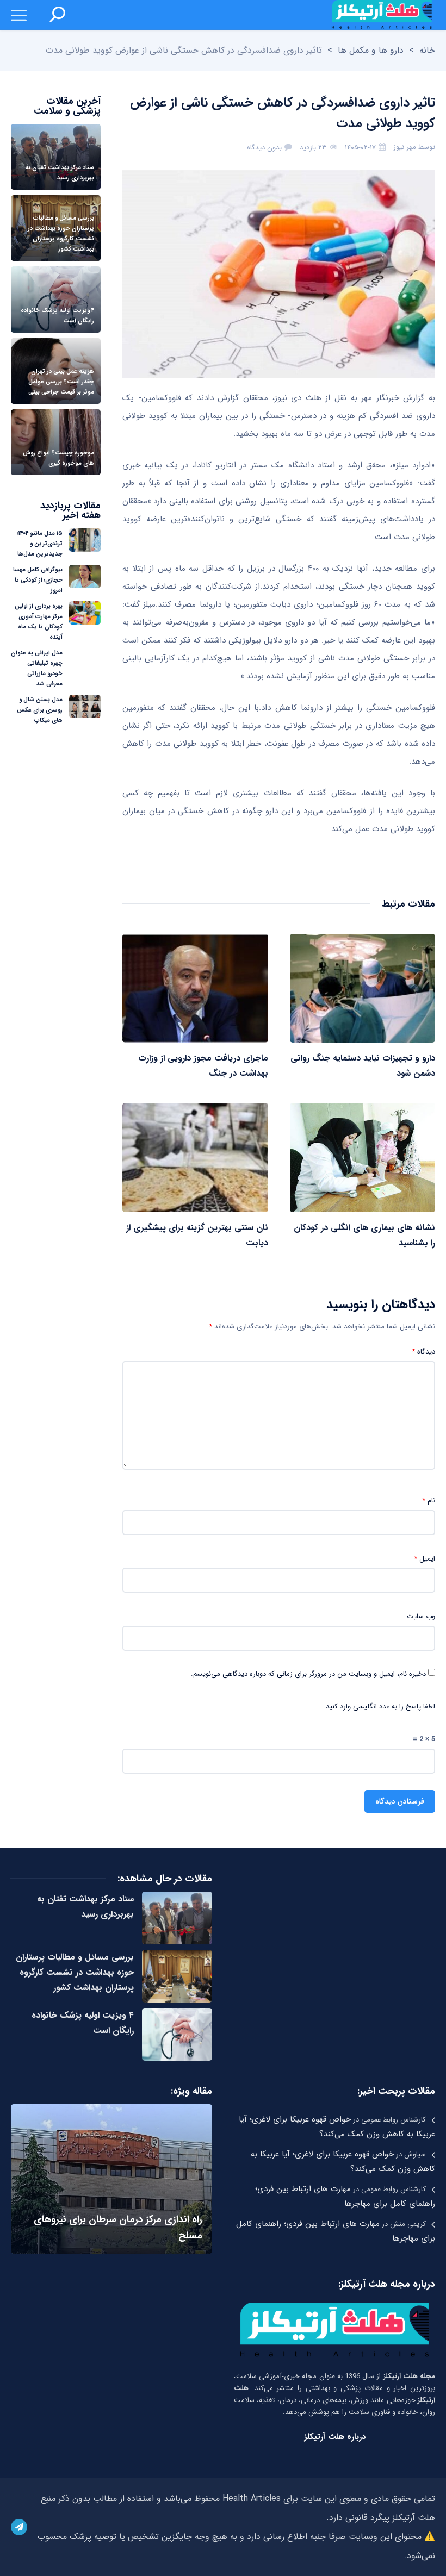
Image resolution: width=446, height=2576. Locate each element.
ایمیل (425, 1559)
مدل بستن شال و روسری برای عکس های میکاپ (40, 710)
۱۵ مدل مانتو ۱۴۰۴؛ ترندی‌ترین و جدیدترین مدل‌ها (40, 544)
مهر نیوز (405, 147)
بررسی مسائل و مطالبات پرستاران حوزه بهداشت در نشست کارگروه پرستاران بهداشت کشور (75, 1972)
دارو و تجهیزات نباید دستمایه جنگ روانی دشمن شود (363, 1066)
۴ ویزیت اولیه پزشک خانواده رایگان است (83, 2023)
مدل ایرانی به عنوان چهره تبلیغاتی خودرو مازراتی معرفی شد (37, 669)
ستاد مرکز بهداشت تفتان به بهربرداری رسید (85, 1907)
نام (429, 1501)
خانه (427, 50)
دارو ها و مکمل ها (371, 50)
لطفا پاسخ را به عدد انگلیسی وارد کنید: (380, 1707)
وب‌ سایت (421, 1617)
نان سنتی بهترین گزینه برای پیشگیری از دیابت (197, 1235)
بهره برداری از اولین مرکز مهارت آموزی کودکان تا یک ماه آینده (39, 622)
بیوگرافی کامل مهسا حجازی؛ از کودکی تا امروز (38, 580)
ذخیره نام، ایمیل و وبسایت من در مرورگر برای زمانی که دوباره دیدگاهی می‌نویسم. (308, 1674)
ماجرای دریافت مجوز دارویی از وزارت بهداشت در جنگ (203, 1066)
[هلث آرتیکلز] (382, 15)
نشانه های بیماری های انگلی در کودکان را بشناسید (364, 1235)
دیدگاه (423, 1352)
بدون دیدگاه (264, 148)
